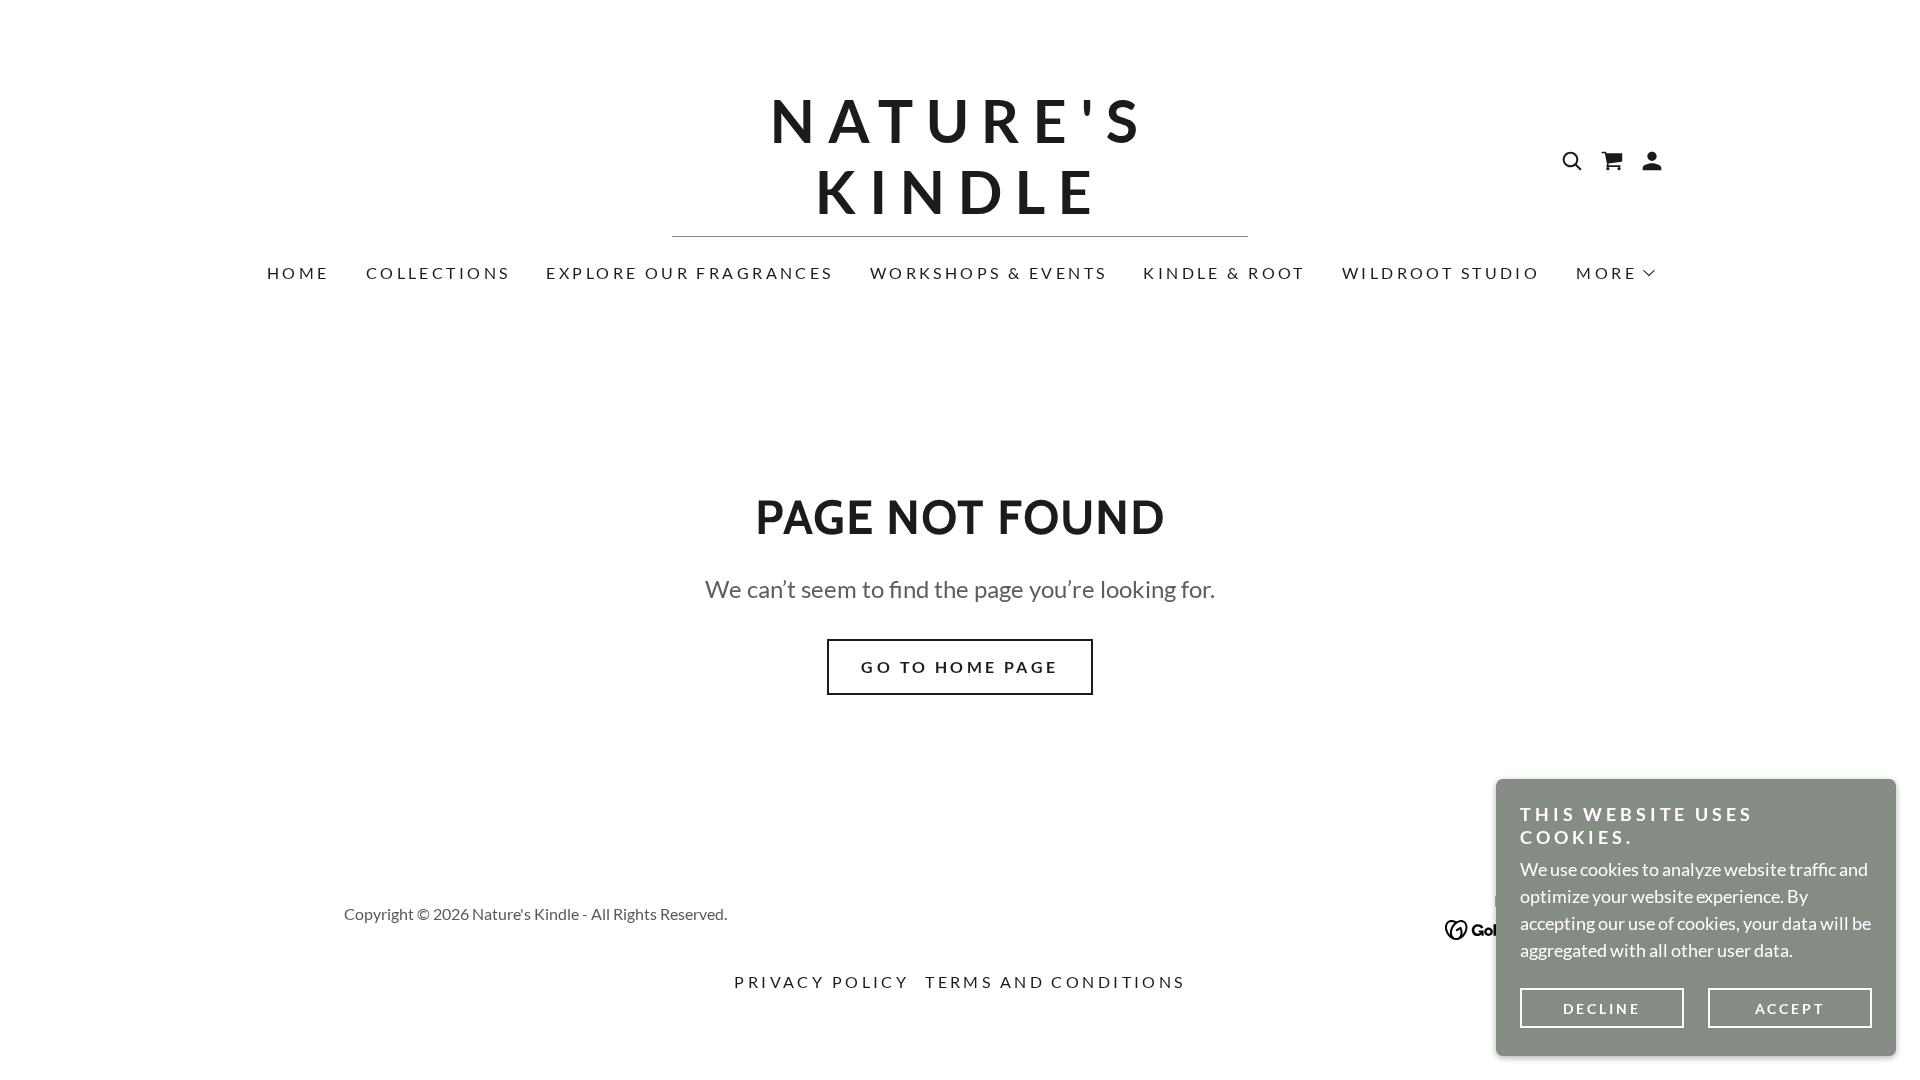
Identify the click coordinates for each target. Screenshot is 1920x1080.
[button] (1612, 161)
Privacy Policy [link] (821, 981)
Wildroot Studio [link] (1441, 272)
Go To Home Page (959, 666)
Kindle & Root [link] (1224, 272)
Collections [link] (438, 272)
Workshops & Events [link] (989, 272)
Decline (1602, 1008)
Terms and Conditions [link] (1055, 981)
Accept (1790, 1008)
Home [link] (298, 272)
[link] (960, 207)
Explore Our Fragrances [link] (689, 272)
